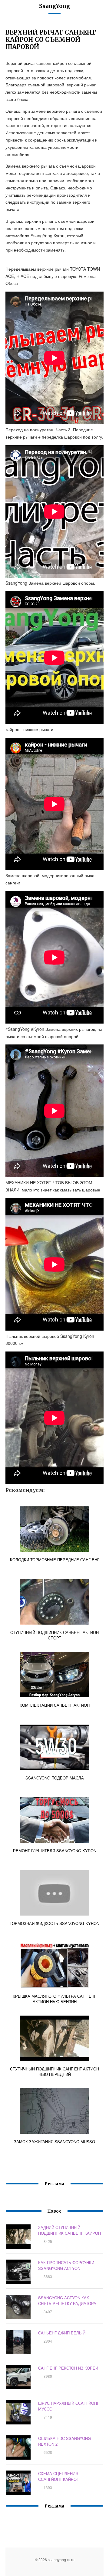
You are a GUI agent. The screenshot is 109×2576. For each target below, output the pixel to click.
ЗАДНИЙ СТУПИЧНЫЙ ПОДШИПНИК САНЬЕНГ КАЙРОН (69, 2230)
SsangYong (54, 6)
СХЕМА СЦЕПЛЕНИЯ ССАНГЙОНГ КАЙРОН (59, 2476)
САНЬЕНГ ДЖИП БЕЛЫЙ (62, 2333)
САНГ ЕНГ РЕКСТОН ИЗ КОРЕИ (68, 2368)
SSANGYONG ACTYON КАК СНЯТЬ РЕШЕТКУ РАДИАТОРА (67, 2300)
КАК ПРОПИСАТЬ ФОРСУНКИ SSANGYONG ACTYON (66, 2265)
